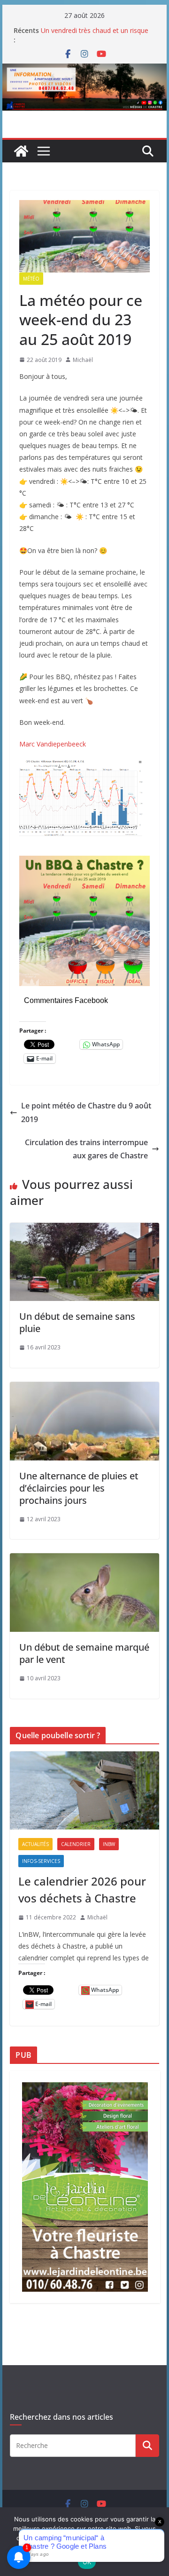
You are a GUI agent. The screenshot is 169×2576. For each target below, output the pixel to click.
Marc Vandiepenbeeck (53, 744)
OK (87, 2562)
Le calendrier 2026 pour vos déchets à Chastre (82, 1890)
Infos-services (41, 1861)
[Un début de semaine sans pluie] (84, 1229)
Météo (31, 279)
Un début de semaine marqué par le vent (84, 1653)
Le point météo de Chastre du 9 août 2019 (86, 1112)
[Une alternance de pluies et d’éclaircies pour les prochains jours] (84, 1388)
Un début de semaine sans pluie (77, 1322)
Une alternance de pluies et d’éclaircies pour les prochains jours (79, 1488)
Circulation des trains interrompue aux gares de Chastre (86, 1149)
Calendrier (76, 1844)
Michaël (83, 360)
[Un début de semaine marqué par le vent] (84, 1560)
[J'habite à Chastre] (21, 151)
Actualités (35, 1844)
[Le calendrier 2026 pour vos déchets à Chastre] (84, 1791)
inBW (109, 1844)
